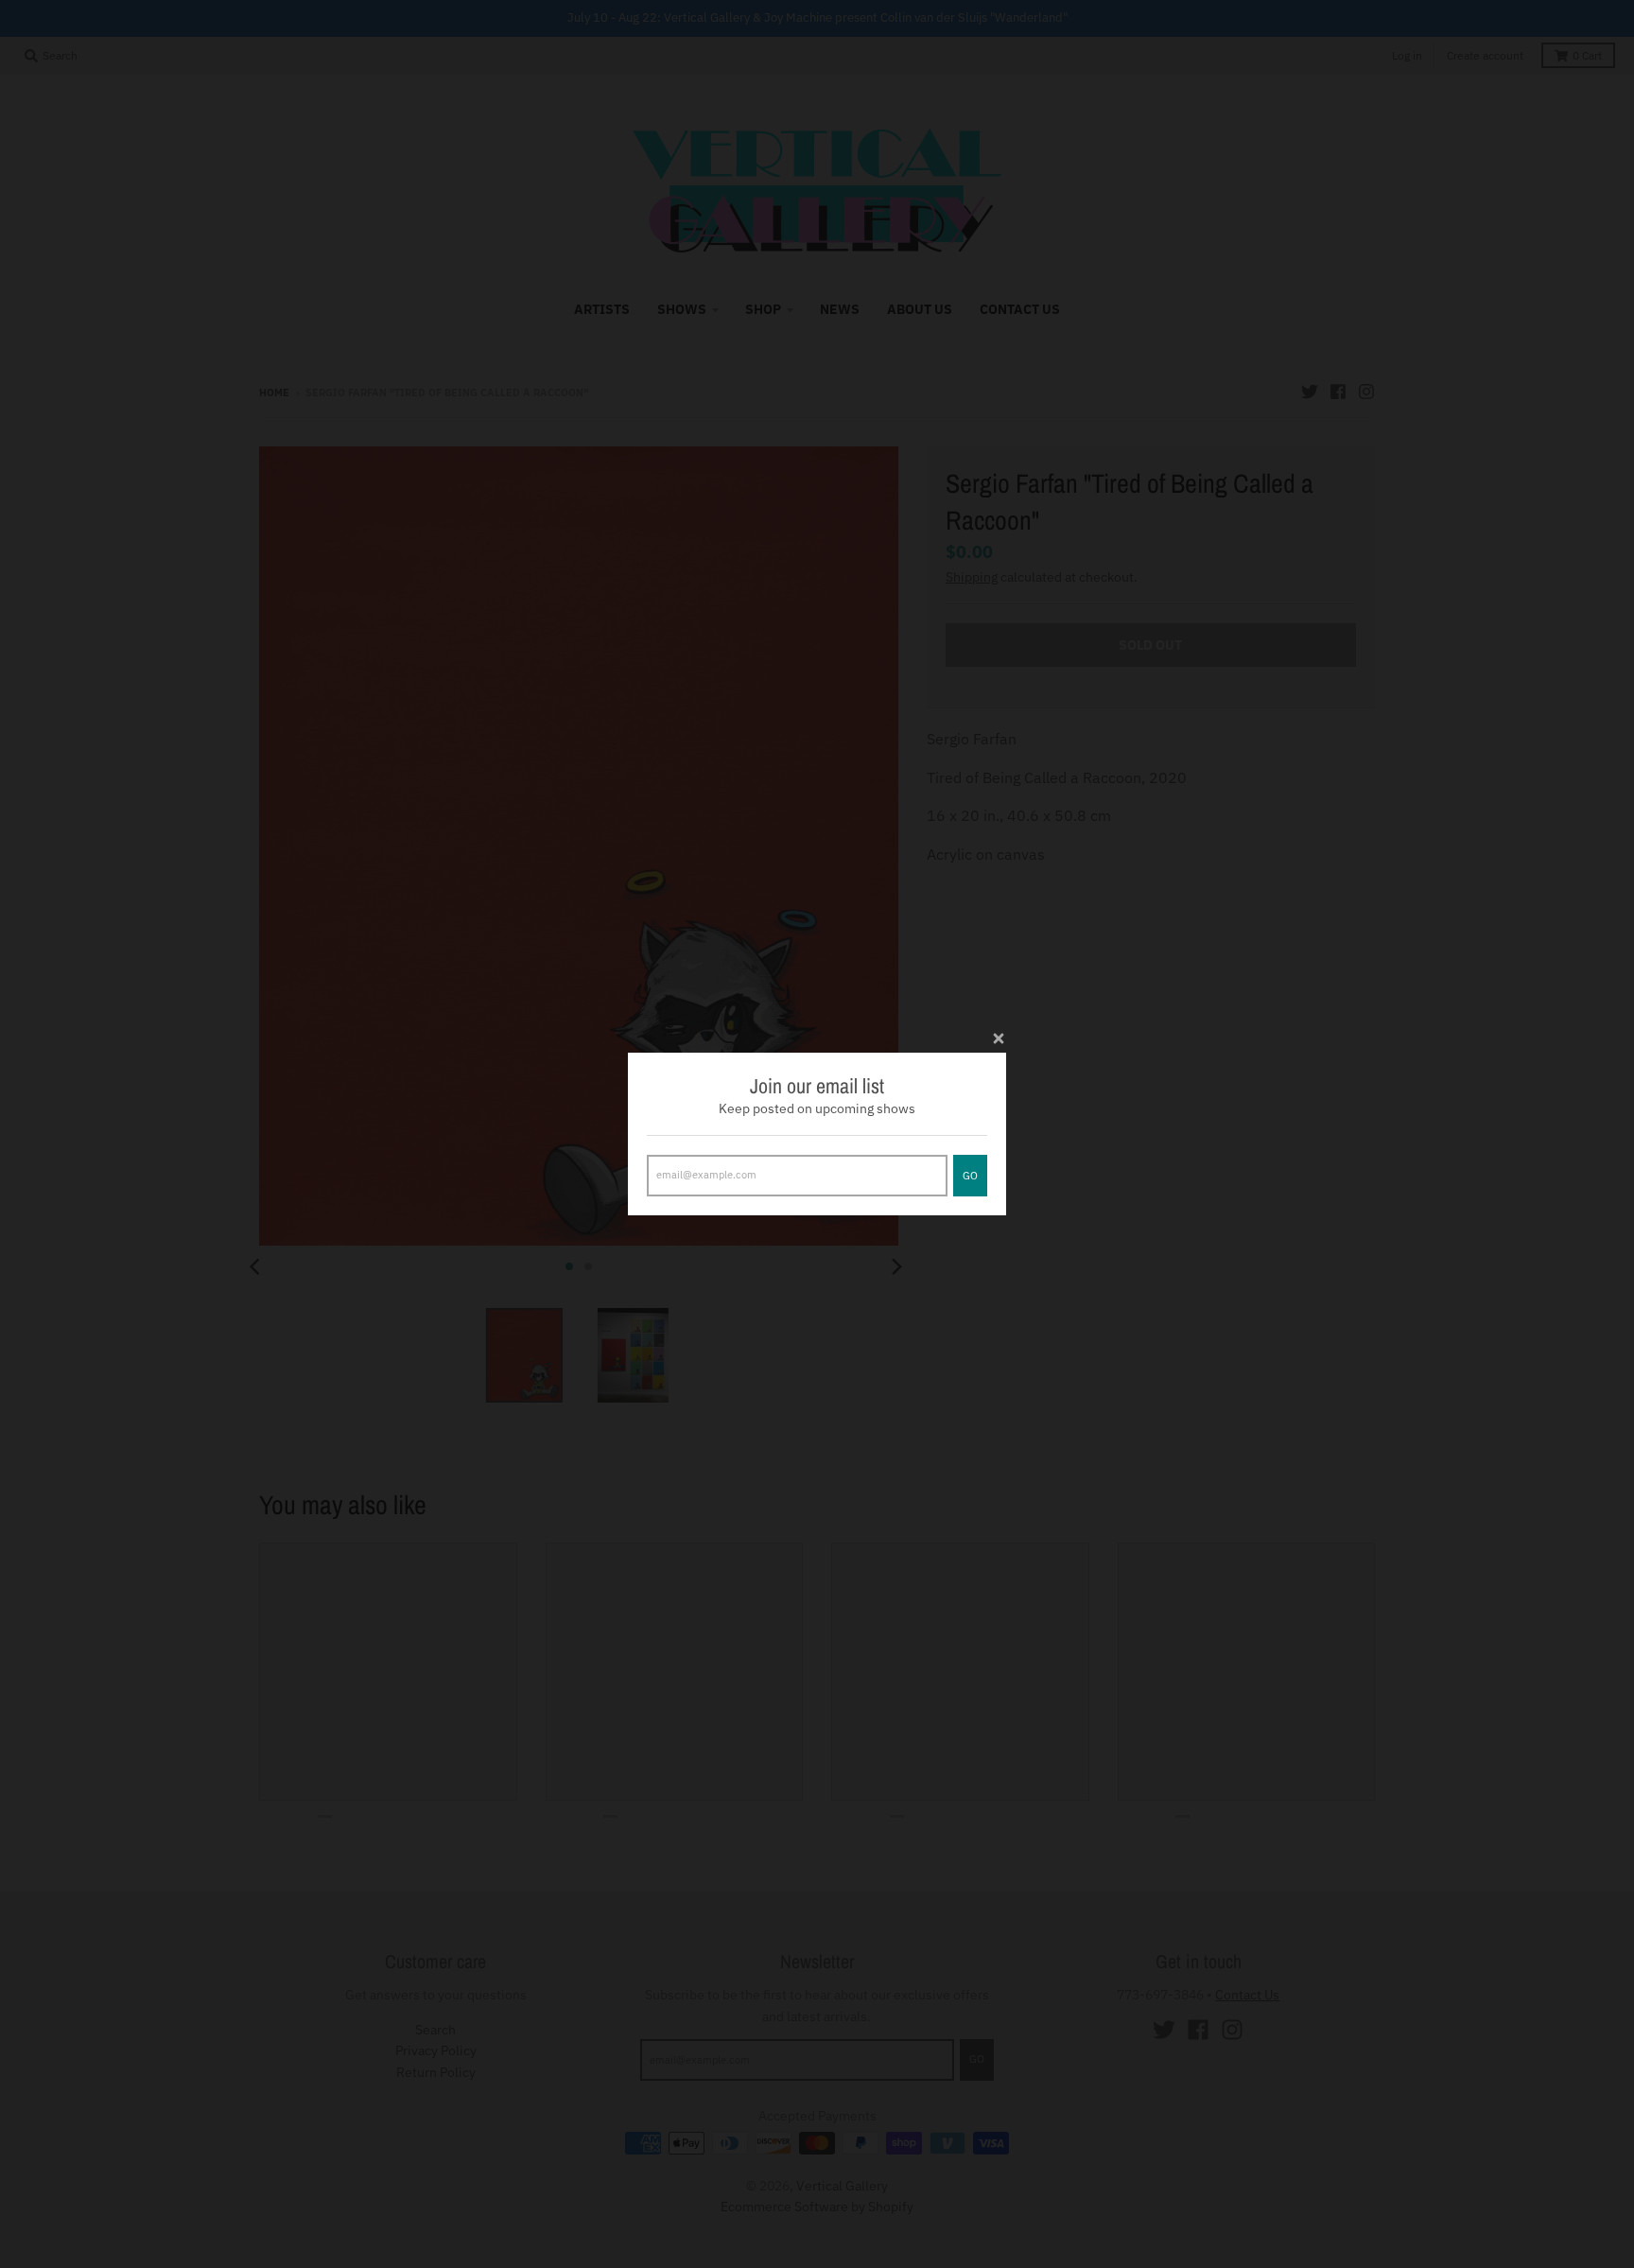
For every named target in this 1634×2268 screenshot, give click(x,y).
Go (970, 1176)
